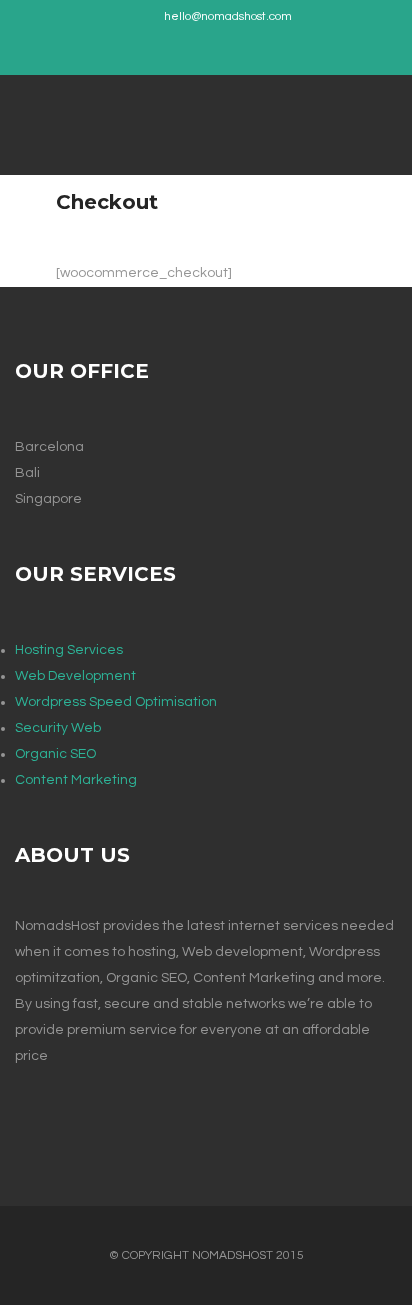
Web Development (75, 676)
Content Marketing (76, 780)
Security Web (58, 728)
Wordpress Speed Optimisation (116, 702)
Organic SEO (55, 754)
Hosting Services (69, 650)
